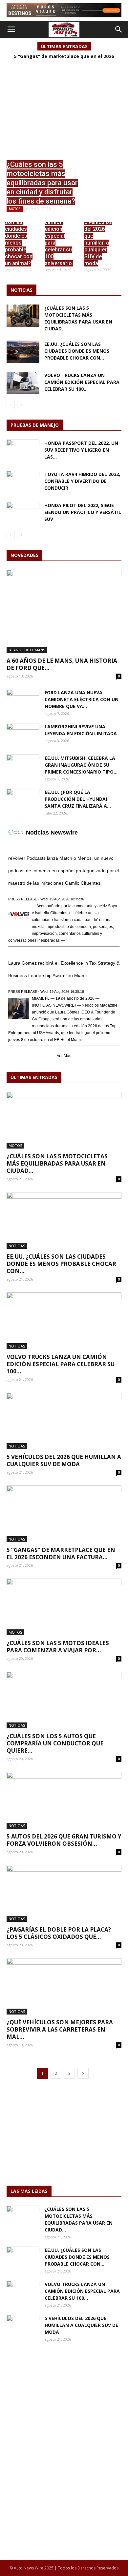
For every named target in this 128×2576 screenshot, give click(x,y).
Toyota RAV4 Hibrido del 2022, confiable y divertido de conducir (82, 481)
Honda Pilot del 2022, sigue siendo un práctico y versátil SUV (83, 512)
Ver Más (64, 1056)
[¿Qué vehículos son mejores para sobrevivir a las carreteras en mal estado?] (64, 1986)
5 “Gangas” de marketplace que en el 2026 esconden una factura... (61, 1553)
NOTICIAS (17, 1246)
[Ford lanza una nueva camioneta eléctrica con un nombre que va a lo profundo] (23, 700)
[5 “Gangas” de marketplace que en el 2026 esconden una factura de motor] (64, 1514)
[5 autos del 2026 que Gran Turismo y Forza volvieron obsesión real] (64, 1800)
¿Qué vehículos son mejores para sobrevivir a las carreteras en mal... (60, 2029)
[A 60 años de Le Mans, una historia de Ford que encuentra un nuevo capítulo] (64, 611)
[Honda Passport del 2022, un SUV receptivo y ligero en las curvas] (23, 451)
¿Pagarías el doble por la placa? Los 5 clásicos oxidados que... (59, 1933)
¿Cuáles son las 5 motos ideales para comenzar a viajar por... (58, 1647)
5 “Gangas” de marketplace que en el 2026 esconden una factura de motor (64, 59)
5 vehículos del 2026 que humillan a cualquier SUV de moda (64, 1460)
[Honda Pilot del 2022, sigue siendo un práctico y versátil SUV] (23, 513)
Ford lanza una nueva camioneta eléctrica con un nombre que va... (82, 699)
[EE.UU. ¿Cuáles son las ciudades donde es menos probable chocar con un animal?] (19, 248)
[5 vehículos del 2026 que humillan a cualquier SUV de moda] (99, 248)
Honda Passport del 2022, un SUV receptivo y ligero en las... (81, 450)
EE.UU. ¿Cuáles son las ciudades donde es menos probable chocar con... (77, 351)
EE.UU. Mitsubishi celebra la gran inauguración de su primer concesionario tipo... (81, 765)
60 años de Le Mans (27, 650)
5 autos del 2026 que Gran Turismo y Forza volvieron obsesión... (64, 1840)
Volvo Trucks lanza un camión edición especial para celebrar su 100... (82, 382)
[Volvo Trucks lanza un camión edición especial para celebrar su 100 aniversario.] (59, 248)
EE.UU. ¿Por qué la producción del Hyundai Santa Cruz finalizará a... (78, 799)
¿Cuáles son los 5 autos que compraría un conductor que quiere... (55, 1743)
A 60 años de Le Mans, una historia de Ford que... (62, 664)
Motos (15, 209)
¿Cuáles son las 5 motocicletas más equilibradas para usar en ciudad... (57, 1163)
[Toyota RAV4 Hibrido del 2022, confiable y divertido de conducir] (23, 482)
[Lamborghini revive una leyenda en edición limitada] (23, 735)
